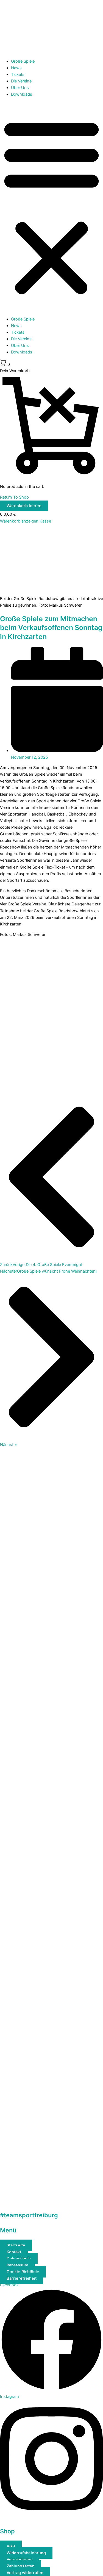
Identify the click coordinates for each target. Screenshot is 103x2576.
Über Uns (20, 88)
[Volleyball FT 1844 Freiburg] (51, 2200)
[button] (51, 207)
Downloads (22, 94)
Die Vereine (21, 81)
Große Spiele (23, 61)
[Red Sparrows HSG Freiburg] (51, 2095)
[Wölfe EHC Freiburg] (51, 1990)
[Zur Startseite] (51, 51)
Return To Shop (14, 497)
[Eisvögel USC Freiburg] (51, 1885)
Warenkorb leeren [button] (24, 506)
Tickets (18, 74)
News (16, 68)
